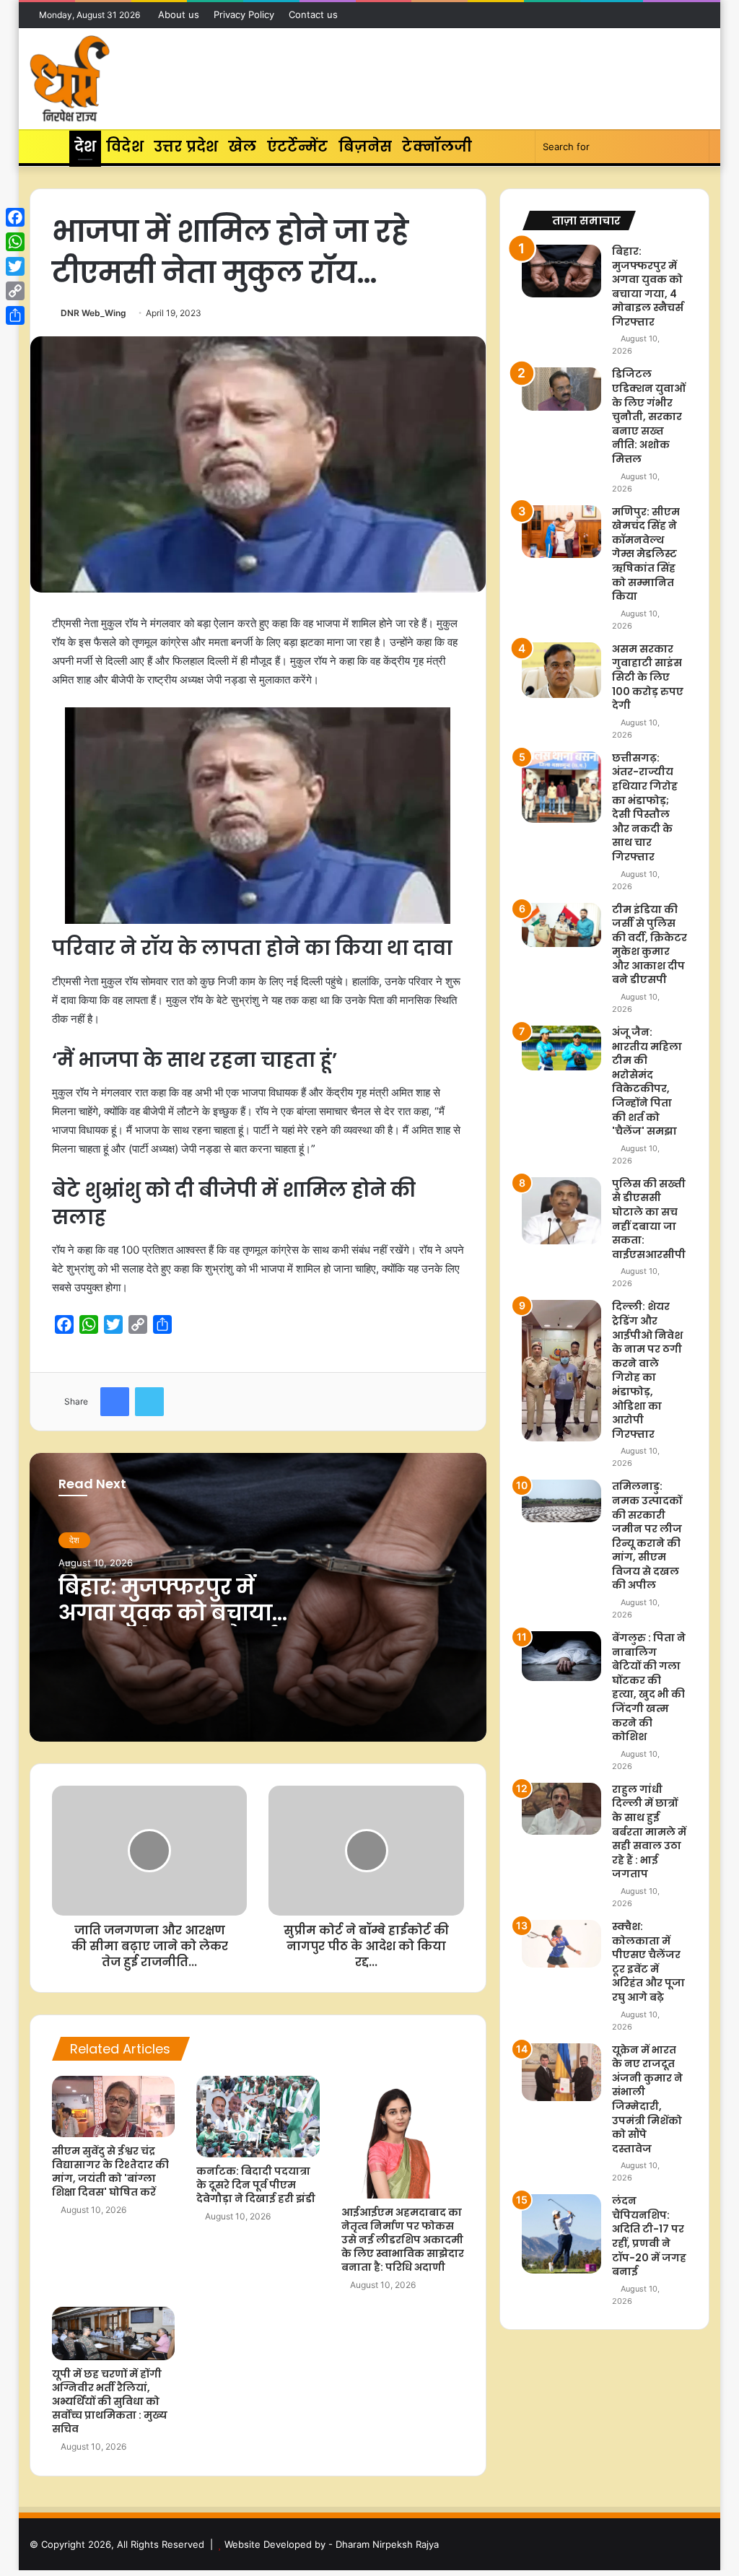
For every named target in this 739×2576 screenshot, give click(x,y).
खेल (242, 147)
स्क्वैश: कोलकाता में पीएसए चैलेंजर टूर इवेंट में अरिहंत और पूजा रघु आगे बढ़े (648, 1962)
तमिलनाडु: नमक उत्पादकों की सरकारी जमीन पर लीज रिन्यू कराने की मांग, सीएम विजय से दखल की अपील (647, 1536)
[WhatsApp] (15, 242)
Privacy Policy (244, 14)
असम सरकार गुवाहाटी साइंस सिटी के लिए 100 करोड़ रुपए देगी (648, 677)
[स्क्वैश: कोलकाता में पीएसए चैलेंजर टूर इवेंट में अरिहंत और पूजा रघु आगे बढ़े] (561, 1944)
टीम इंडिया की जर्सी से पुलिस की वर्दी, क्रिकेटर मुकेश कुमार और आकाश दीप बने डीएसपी (650, 945)
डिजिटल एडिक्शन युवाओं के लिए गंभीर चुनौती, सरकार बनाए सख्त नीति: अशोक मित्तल (649, 416)
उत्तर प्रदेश (186, 147)
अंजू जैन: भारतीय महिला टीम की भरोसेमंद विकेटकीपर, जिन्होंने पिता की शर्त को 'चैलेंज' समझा (647, 1082)
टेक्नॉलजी (437, 147)
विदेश (125, 147)
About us (179, 14)
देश (85, 147)
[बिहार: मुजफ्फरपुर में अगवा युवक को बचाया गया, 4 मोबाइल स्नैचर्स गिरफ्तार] (561, 271)
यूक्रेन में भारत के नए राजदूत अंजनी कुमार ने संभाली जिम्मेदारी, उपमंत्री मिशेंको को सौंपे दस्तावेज (647, 2099)
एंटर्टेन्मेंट (298, 147)
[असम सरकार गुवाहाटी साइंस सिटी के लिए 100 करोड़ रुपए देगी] (561, 670)
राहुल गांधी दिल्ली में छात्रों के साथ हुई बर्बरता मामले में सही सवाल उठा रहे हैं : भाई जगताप (649, 1832)
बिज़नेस (366, 147)
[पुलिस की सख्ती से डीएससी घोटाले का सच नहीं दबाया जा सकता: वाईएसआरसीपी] (561, 1211)
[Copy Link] (15, 291)
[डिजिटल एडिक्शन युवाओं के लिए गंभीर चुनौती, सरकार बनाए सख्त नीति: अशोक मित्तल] (561, 389)
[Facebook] (15, 217)
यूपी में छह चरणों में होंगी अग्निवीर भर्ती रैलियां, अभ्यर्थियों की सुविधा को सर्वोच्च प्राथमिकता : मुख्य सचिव (110, 2401)
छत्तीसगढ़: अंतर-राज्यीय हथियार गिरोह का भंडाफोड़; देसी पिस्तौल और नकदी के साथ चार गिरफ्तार (645, 807)
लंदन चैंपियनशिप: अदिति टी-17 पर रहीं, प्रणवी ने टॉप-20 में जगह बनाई (649, 2236)
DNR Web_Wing (93, 313)
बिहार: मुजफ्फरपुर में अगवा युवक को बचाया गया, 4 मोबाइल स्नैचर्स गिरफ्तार (167, 1626)
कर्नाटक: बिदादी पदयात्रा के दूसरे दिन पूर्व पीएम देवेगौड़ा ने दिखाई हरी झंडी (256, 2185)
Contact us (313, 14)
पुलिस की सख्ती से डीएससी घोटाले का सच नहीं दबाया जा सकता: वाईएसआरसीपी (649, 1219)
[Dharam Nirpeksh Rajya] (70, 79)
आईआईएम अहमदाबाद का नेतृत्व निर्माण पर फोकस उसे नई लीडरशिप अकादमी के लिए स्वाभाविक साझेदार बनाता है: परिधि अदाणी (403, 2240)
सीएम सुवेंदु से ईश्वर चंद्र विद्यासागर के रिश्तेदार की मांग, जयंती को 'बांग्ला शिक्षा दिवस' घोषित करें (110, 2171)
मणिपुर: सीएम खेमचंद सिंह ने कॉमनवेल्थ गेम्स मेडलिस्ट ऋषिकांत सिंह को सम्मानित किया (646, 554)
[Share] (15, 315)
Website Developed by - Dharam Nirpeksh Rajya (332, 2544)
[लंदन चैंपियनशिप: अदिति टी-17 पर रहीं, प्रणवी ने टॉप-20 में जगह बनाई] (561, 2234)
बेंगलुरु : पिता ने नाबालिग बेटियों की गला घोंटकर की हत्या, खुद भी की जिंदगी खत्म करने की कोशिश (649, 1687)
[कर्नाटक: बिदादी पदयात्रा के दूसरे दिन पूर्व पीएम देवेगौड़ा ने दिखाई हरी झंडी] (258, 2117)
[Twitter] (15, 266)
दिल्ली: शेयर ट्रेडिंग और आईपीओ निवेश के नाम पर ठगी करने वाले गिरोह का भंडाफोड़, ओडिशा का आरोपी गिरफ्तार (647, 1370)
